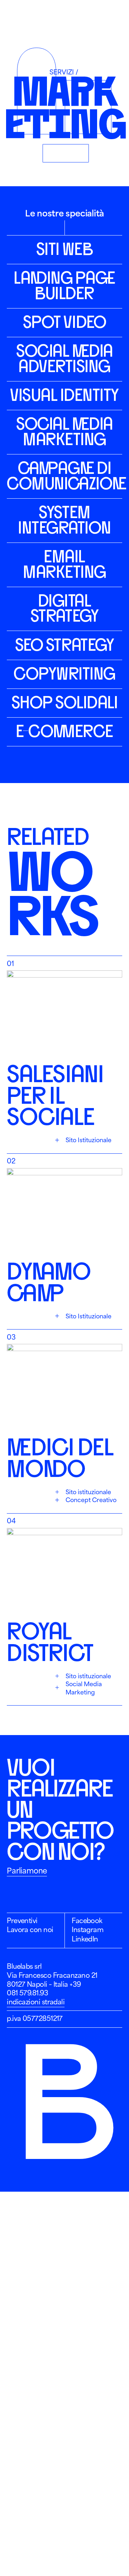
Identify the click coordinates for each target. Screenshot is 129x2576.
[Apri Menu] (114, 17)
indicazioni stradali (36, 2002)
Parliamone (27, 1871)
